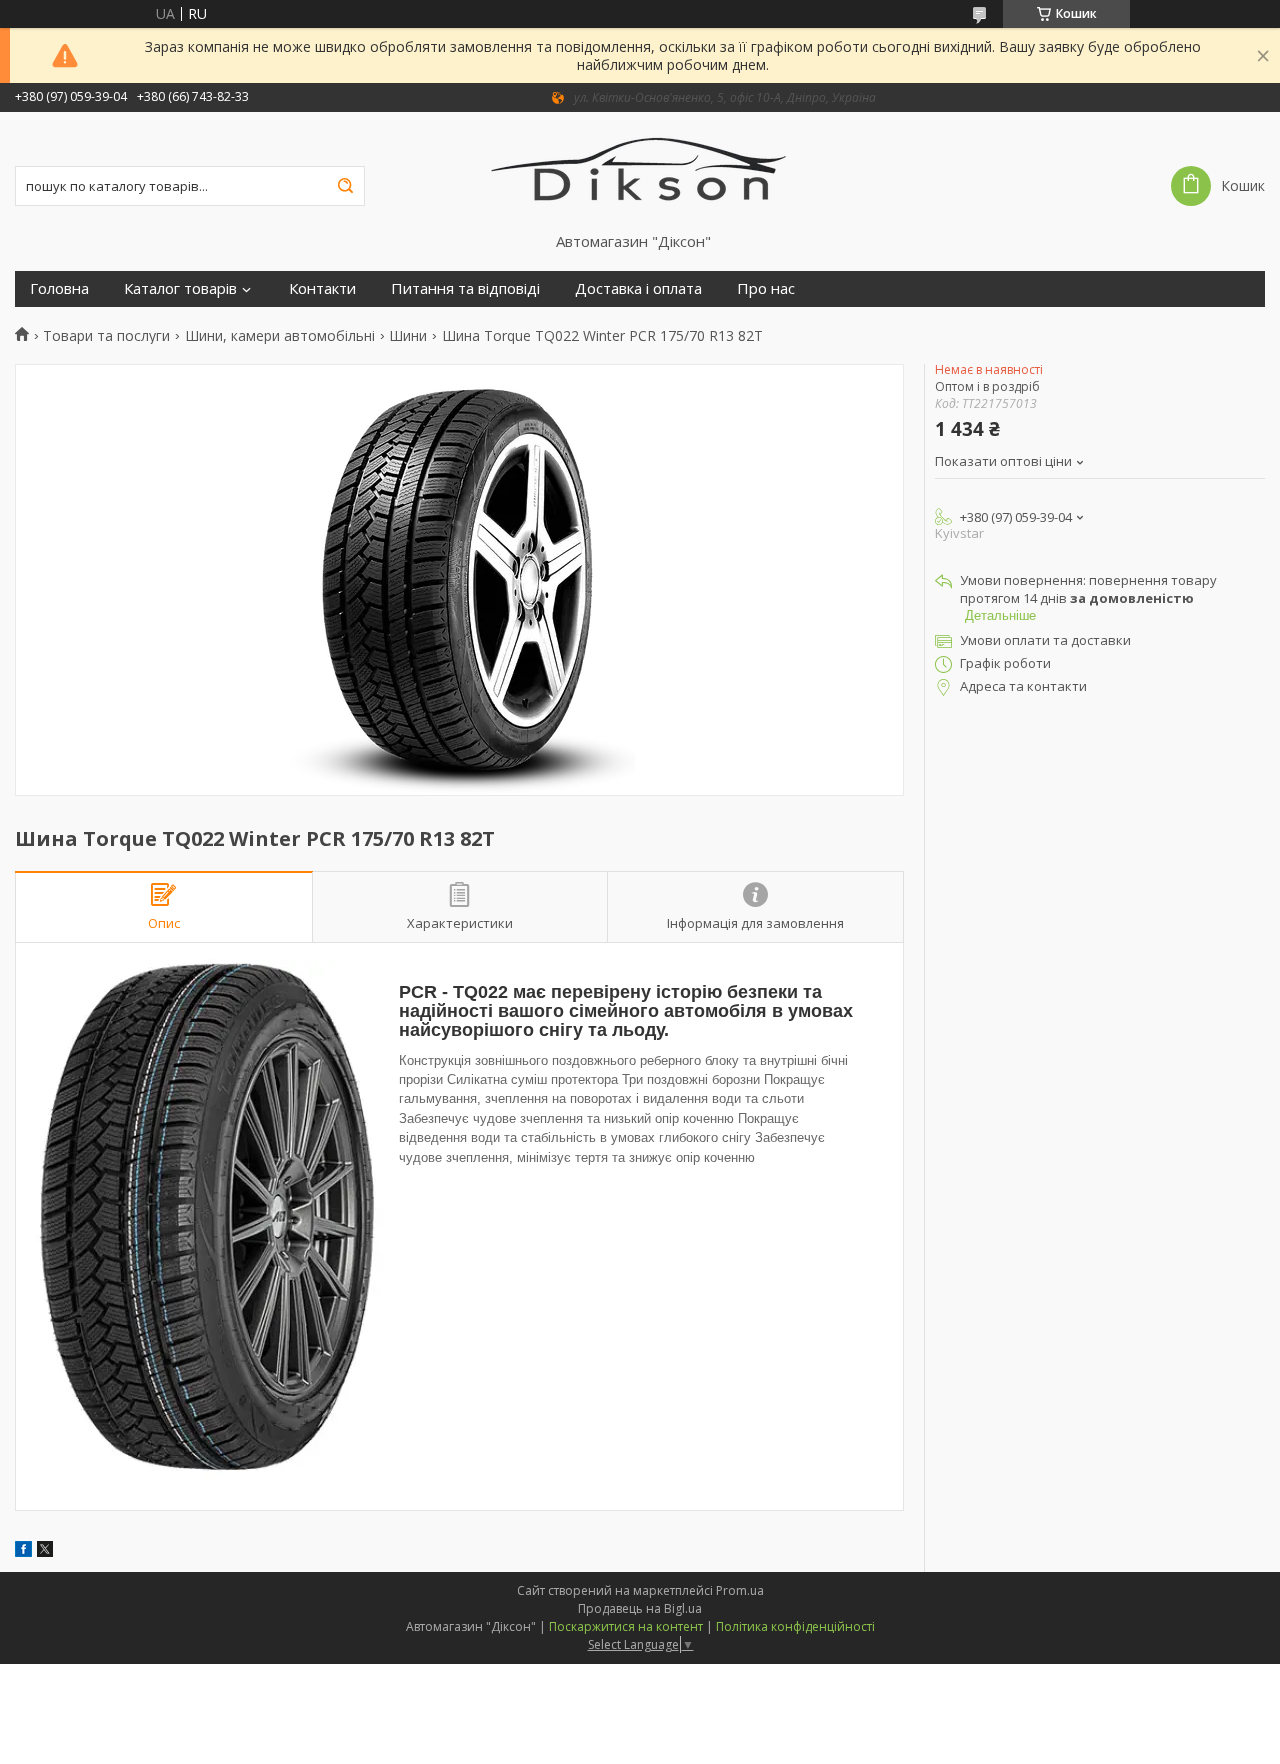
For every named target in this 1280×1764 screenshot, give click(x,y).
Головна (59, 288)
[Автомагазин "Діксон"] (640, 172)
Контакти (322, 288)
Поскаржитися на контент (626, 1626)
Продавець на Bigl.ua (640, 1608)
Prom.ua (740, 1590)
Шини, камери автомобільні (280, 336)
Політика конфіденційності (795, 1626)
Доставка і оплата (638, 288)
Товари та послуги (106, 336)
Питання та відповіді (465, 288)
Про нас (766, 288)
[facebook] (23, 1551)
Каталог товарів (180, 288)
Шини (408, 336)
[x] (45, 1551)
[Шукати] (345, 186)
